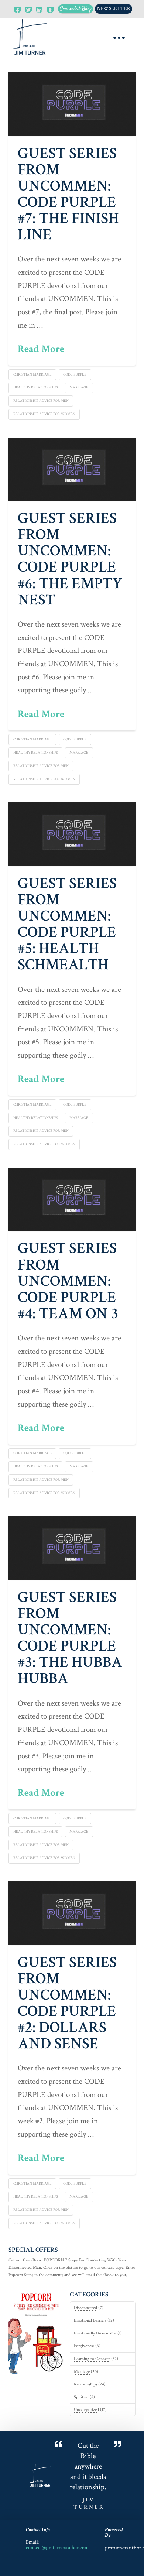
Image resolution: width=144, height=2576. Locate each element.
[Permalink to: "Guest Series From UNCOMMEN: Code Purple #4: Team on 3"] (72, 1199)
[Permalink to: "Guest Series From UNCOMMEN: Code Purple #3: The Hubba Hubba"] (72, 1548)
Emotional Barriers (90, 2320)
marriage (79, 388)
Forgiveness (84, 2346)
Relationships (85, 2384)
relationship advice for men (41, 401)
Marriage (82, 2372)
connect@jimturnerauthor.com (57, 2547)
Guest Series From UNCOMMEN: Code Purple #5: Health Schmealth (67, 924)
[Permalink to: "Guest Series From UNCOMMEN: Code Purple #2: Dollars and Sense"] (72, 1913)
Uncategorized (86, 2410)
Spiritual (81, 2397)
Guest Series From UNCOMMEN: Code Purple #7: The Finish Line (68, 194)
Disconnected (85, 2308)
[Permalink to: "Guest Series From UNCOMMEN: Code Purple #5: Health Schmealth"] (72, 834)
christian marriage (32, 375)
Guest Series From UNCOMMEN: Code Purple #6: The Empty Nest (70, 559)
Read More (41, 349)
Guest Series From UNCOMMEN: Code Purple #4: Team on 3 (68, 1281)
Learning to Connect (92, 2359)
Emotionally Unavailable (95, 2333)
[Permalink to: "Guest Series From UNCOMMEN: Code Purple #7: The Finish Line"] (72, 104)
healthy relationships (36, 388)
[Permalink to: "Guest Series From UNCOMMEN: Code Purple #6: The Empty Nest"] (72, 469)
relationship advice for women (44, 414)
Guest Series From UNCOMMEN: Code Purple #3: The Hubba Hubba (70, 1638)
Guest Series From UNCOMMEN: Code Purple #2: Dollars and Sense (67, 2003)
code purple (75, 375)
